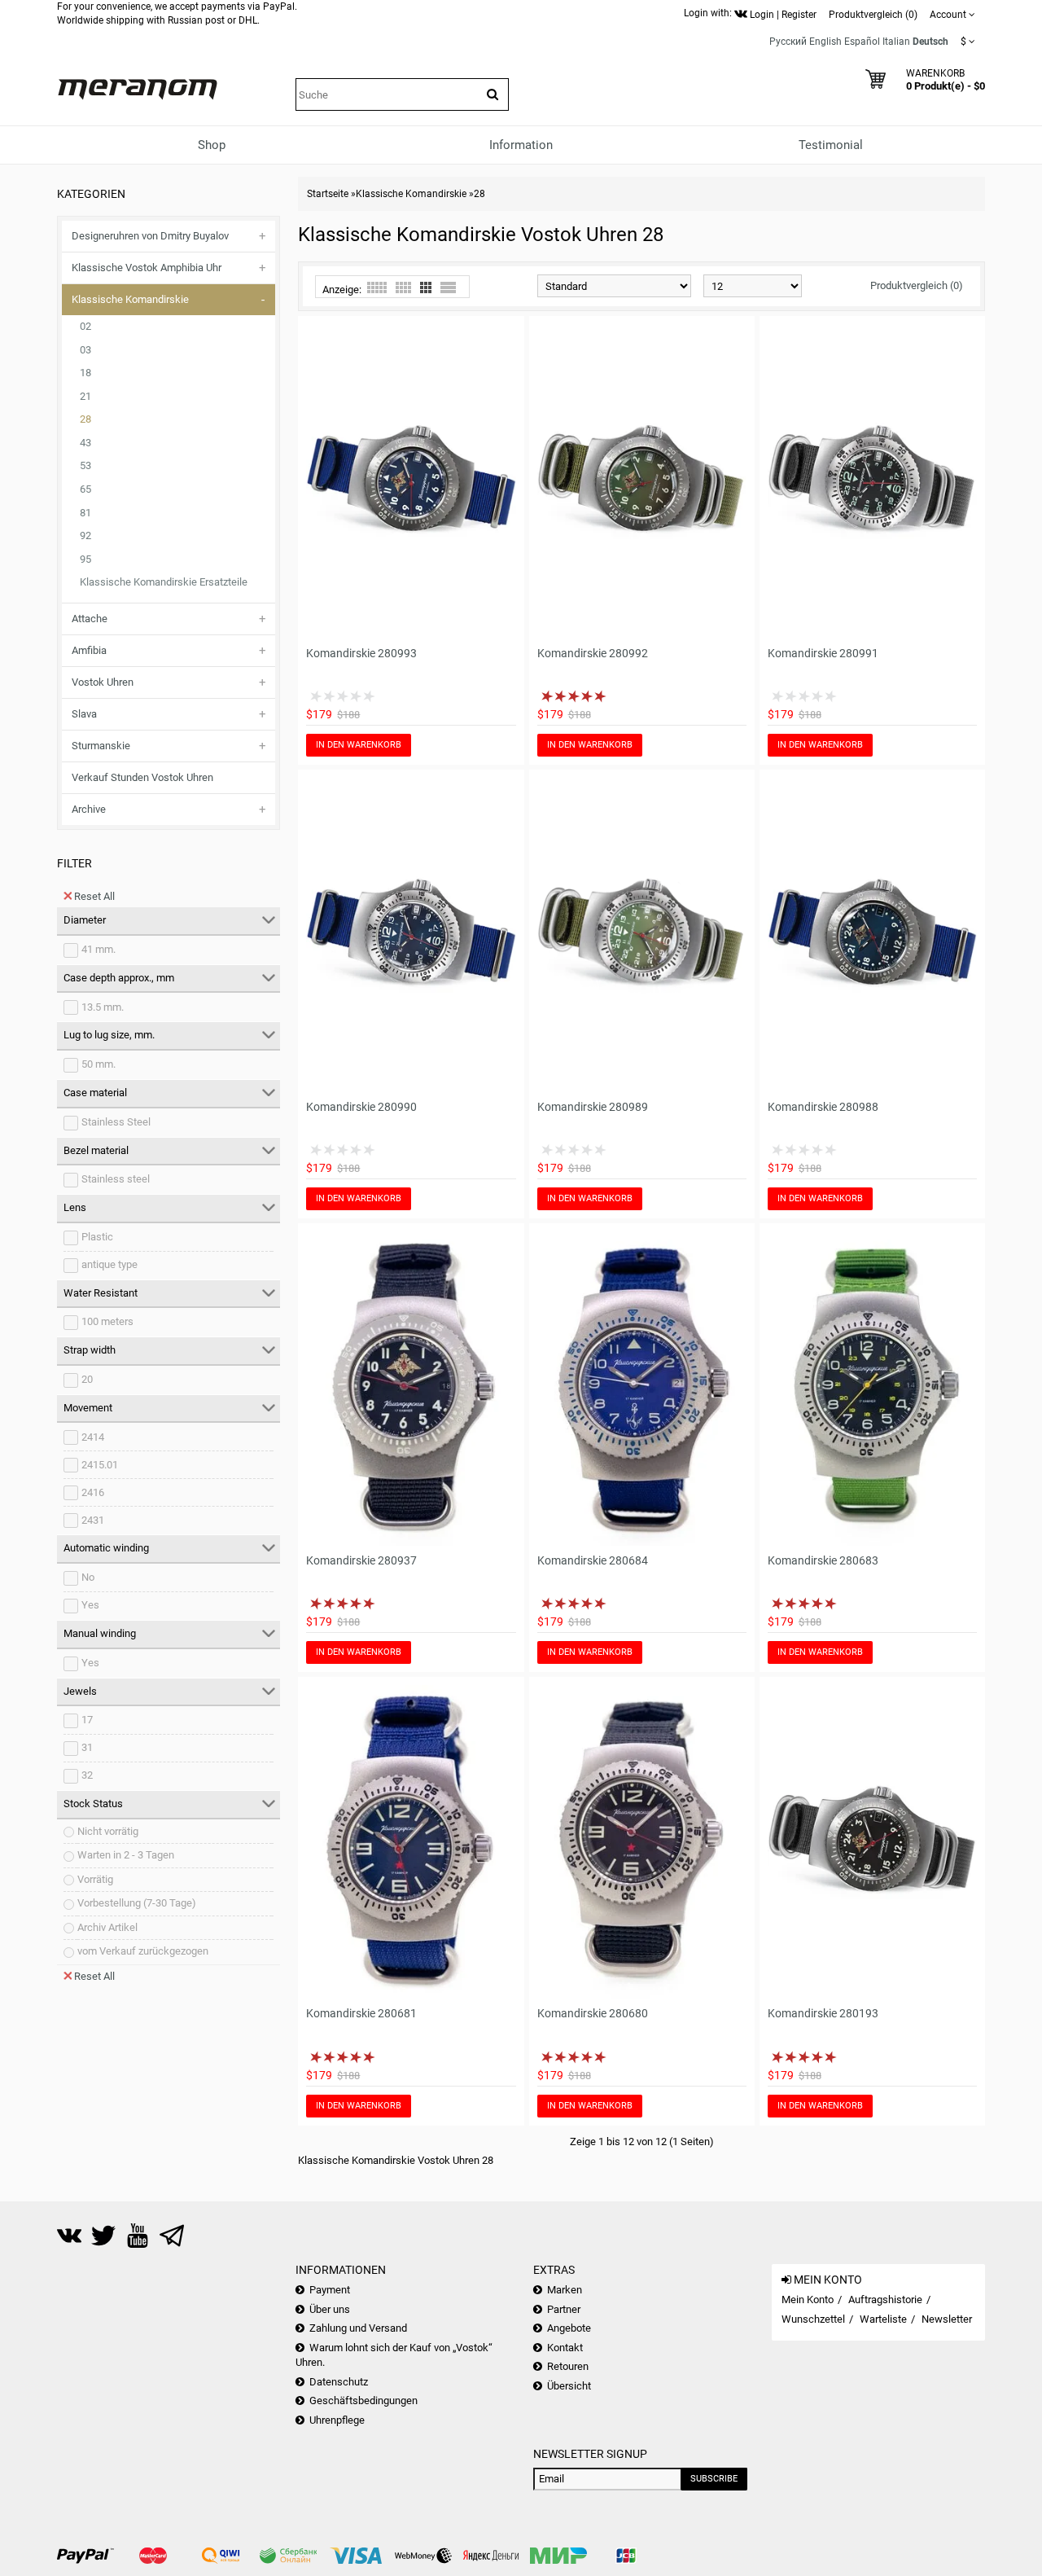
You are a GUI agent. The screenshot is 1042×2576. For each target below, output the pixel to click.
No (88, 1577)
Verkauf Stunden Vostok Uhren (142, 777)
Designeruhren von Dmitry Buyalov (150, 236)
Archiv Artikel (107, 1927)
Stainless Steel (116, 1122)
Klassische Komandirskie (130, 299)
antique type (109, 1264)
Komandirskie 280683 (823, 1560)
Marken (565, 2290)
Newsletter (947, 2319)
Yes (90, 1605)
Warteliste (883, 2319)
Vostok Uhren (103, 682)
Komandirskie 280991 (823, 653)
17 (87, 1720)
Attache (90, 619)
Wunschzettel (813, 2319)
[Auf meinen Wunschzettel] (482, 628)
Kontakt (565, 2348)
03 (85, 350)
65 (85, 489)
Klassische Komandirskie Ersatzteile (164, 582)
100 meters (107, 1321)
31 (87, 1747)
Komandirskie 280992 (593, 653)
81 (85, 513)
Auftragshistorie (885, 2300)
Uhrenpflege (337, 2420)
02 (85, 326)
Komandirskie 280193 (823, 2013)
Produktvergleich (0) (917, 285)
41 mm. (99, 949)
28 (85, 419)
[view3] (426, 287)
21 (85, 396)
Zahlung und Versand (358, 2328)
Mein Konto (808, 2300)
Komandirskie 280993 (361, 653)
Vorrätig (95, 1879)
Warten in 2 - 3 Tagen (126, 1855)
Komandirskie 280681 (361, 2013)
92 (85, 535)
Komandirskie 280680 (593, 2013)
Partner (564, 2309)
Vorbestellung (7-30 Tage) (137, 1903)
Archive (89, 809)
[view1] (448, 287)
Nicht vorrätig (108, 1831)
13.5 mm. (103, 1007)
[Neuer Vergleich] (505, 628)
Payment (330, 2290)
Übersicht (569, 2386)
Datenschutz (339, 2382)
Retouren (568, 2366)
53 (85, 465)
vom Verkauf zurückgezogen (143, 1951)
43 (85, 443)
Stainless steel (116, 1179)
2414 (93, 1437)
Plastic (97, 1237)
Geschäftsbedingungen (363, 2400)
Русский (788, 42)
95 (85, 559)
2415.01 (100, 1465)
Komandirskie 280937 (361, 1560)
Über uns (330, 2309)
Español (862, 42)
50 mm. (99, 1064)
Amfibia (89, 650)
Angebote (569, 2328)
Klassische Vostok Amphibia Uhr (147, 268)
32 (87, 1775)
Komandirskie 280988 (823, 1107)
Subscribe (714, 2479)
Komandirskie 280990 (361, 1107)
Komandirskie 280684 (593, 1560)
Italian (896, 42)
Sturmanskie (101, 746)
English (825, 42)
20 (87, 1379)
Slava (84, 714)
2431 (93, 1520)
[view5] (377, 287)
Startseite (328, 194)
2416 (93, 1492)
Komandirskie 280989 (593, 1107)
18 (85, 373)
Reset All (94, 896)
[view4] (403, 287)
